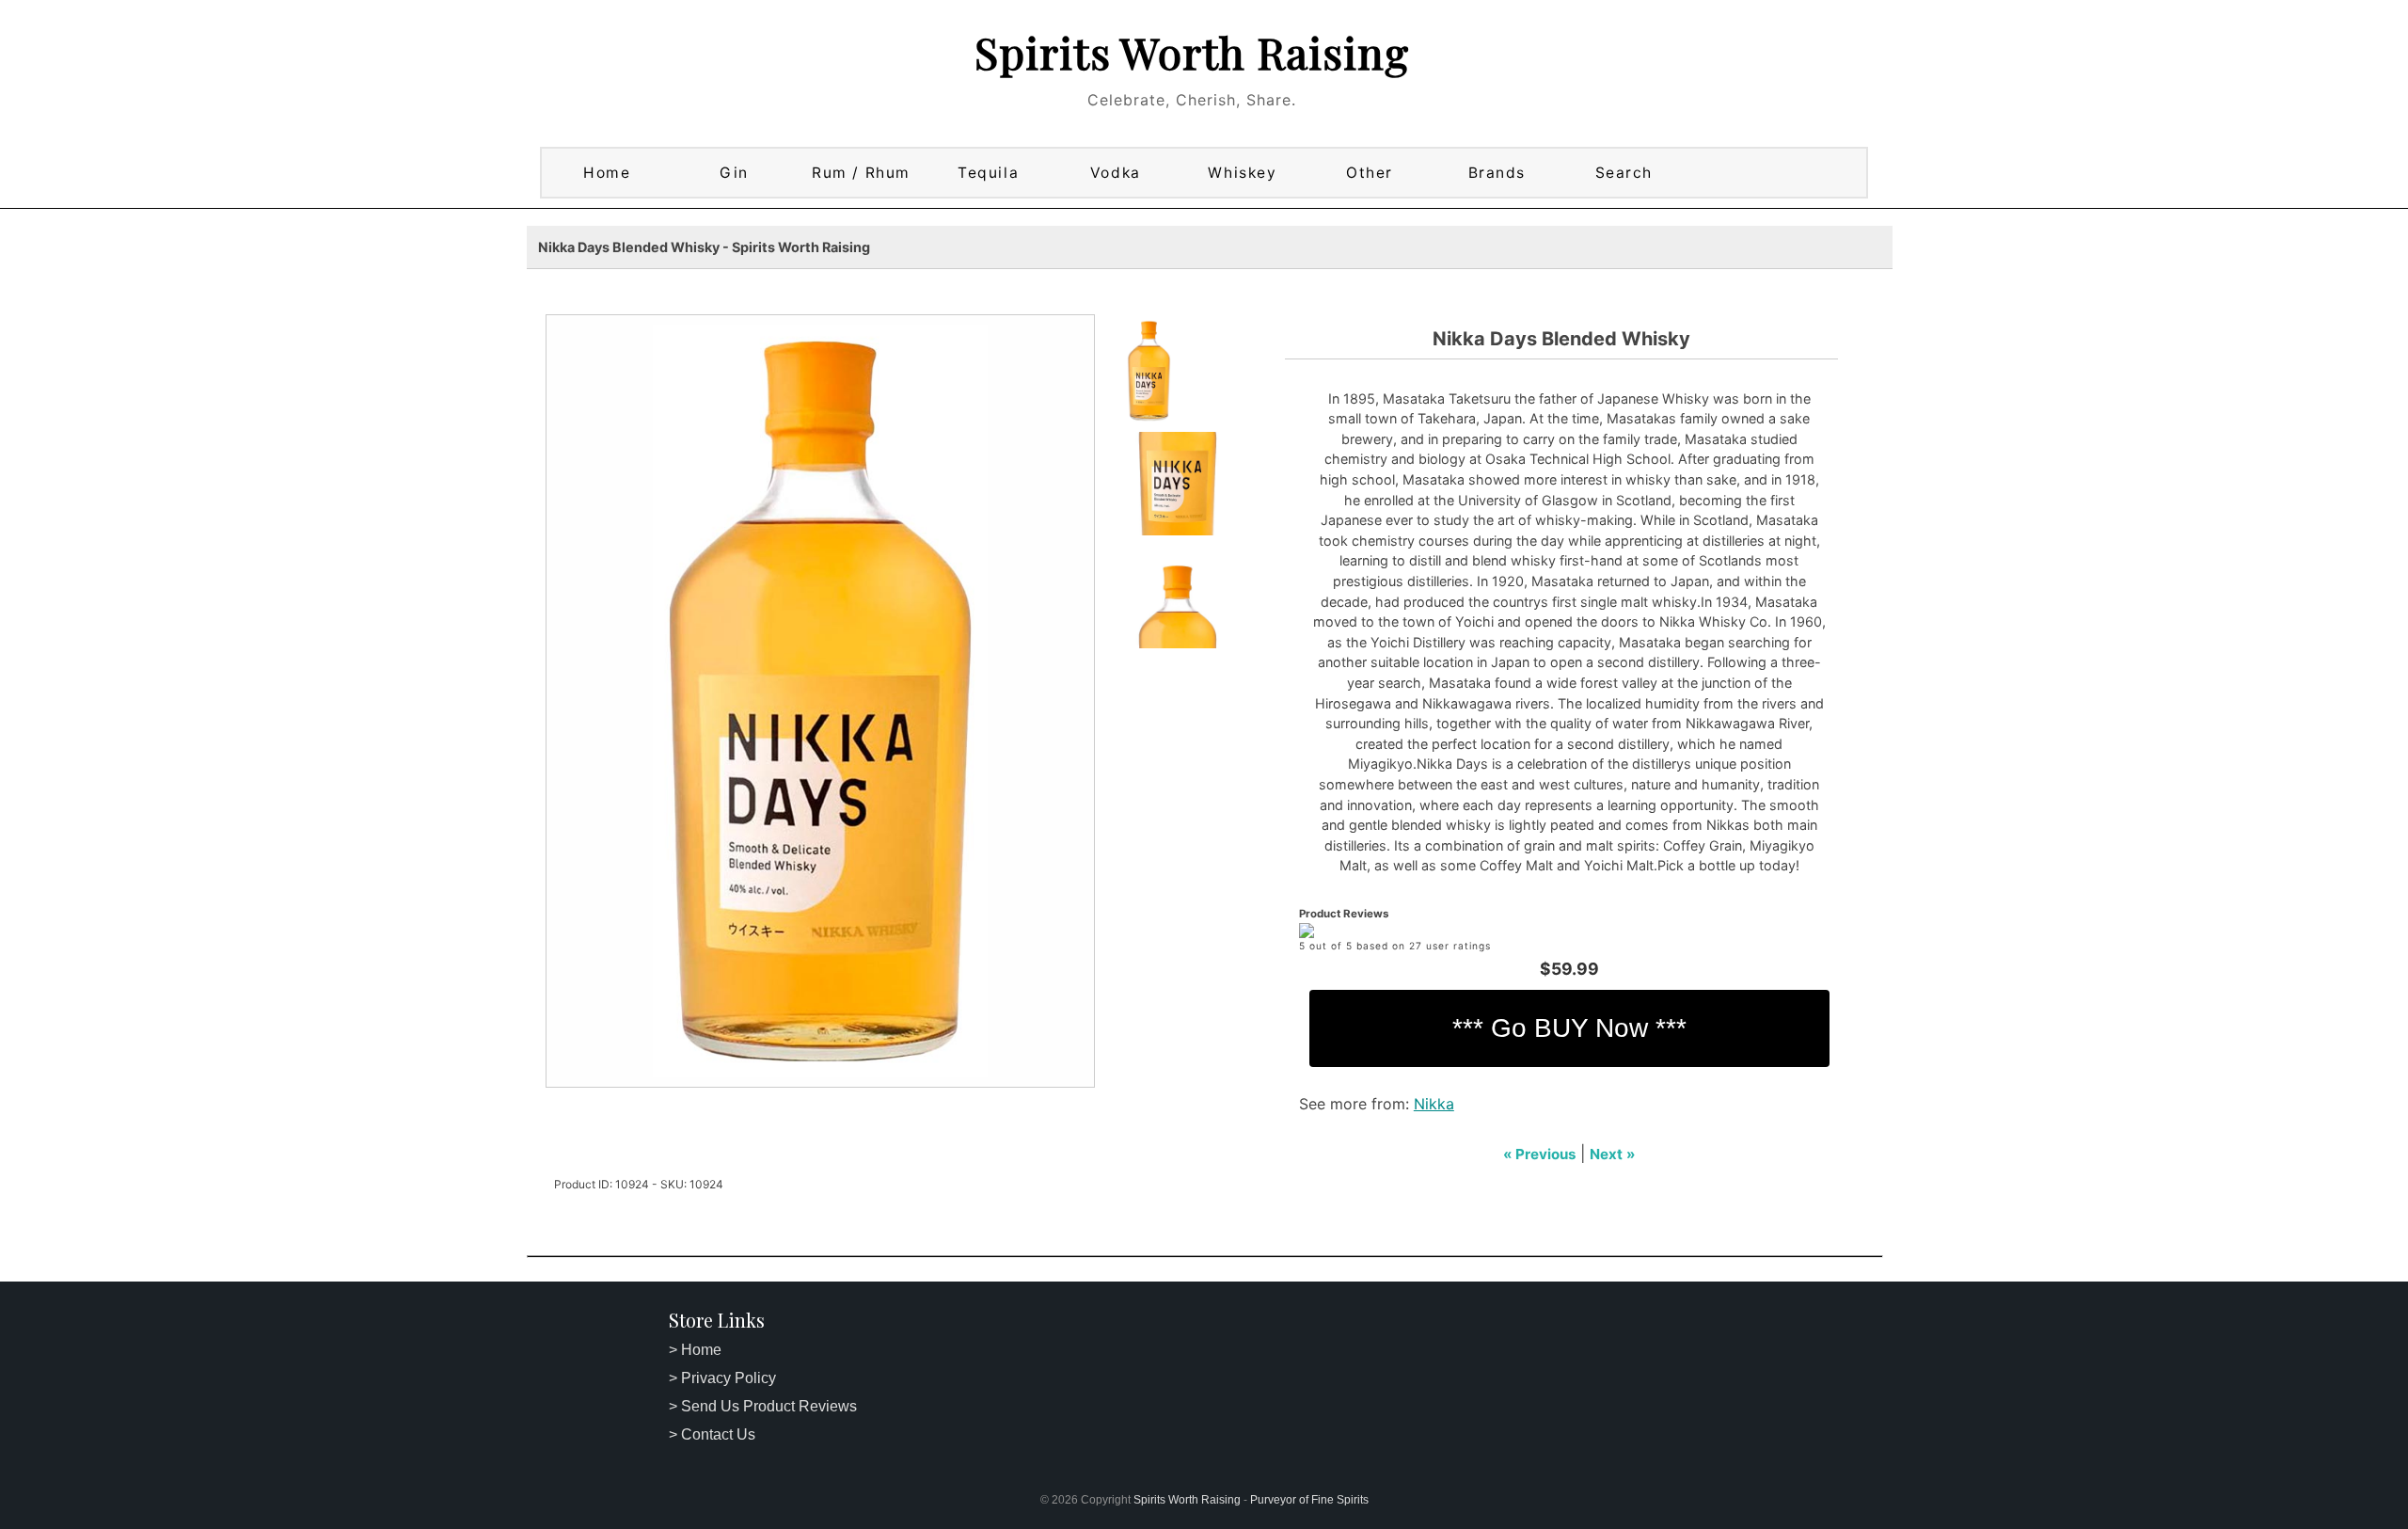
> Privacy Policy (722, 1378)
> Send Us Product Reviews (763, 1406)
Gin (734, 173)
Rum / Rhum (861, 173)
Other (1370, 173)
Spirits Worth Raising (1192, 52)
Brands (1497, 173)
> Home (695, 1350)
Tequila (988, 173)
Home (607, 173)
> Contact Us (712, 1434)
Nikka (1434, 1104)
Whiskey (1242, 173)
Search (1624, 173)
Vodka (1116, 173)
